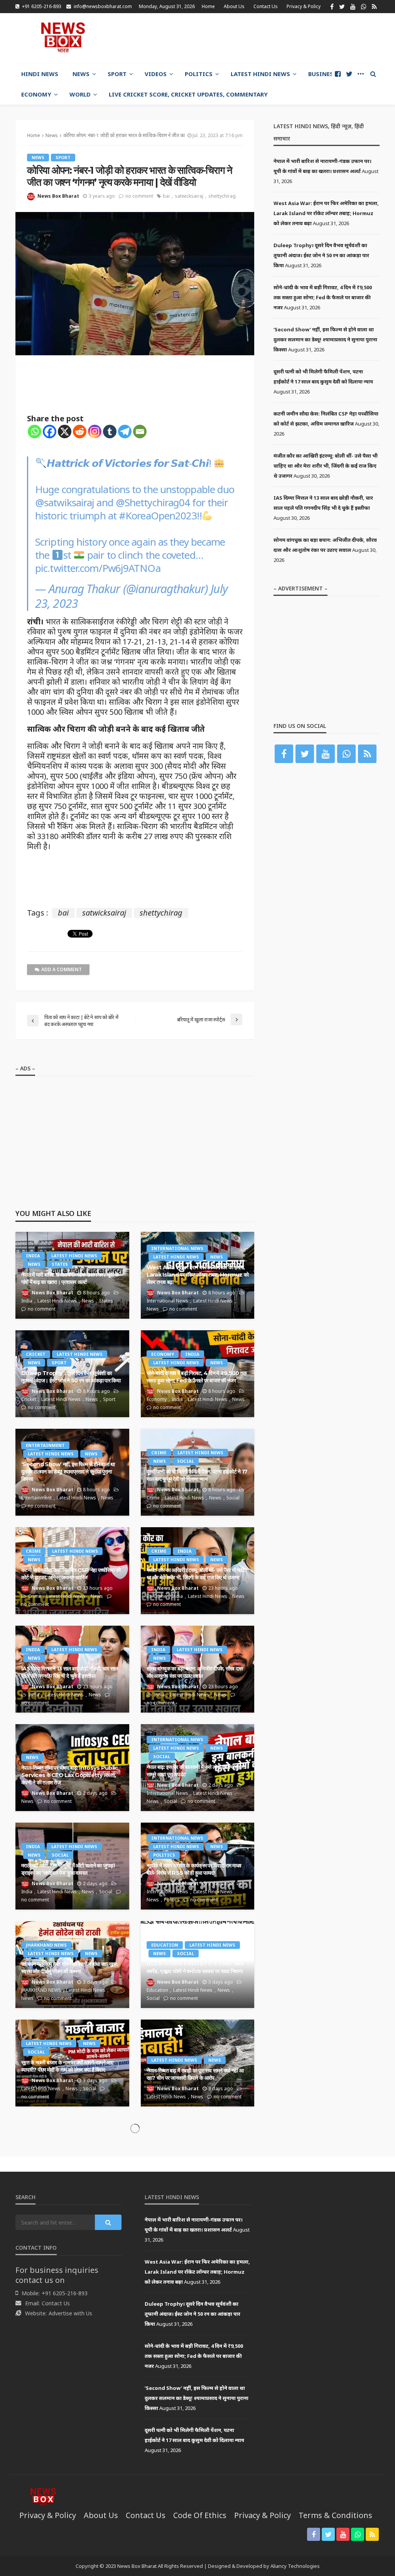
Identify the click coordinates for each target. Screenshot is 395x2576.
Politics (199, 74)
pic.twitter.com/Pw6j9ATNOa (98, 568)
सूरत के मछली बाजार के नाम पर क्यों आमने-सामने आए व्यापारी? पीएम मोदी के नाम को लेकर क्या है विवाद (67, 2066)
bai (166, 196)
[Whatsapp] (35, 432)
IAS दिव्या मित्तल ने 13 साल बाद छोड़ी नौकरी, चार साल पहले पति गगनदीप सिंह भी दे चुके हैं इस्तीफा (69, 1672)
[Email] (140, 432)
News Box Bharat (58, 196)
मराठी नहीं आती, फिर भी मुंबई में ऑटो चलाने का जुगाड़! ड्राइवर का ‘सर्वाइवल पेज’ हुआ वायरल (68, 1869)
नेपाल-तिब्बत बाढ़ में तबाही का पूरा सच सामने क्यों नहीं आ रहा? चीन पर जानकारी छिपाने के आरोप (195, 2074)
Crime (159, 1452)
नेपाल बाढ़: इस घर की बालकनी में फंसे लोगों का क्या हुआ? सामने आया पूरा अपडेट (196, 1771)
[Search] (373, 74)
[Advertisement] (289, 37)
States (60, 1264)
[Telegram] (125, 432)
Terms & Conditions (335, 2515)
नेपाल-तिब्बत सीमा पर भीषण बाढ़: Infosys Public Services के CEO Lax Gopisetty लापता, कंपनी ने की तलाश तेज (69, 1775)
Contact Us (266, 6)
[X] (65, 432)
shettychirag (222, 196)
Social (186, 1461)
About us (234, 6)
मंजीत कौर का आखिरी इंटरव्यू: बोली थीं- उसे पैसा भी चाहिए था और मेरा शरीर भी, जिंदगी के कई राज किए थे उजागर (197, 1574)
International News (177, 1248)
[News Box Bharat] (63, 37)
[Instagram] (95, 432)
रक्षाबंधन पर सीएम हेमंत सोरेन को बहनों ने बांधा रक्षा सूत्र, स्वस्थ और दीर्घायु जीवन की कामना (70, 1968)
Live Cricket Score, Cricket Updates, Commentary (188, 94)
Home (208, 6)
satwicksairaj (189, 196)
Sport (117, 74)
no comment (139, 196)
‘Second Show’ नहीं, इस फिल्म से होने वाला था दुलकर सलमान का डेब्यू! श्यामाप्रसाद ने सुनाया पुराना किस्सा (68, 1471)
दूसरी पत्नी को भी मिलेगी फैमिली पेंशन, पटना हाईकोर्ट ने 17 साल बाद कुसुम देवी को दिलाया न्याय (197, 1475)
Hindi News (40, 74)
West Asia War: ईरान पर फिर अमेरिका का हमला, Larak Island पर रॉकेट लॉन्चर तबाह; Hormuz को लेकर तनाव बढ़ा (198, 1274)
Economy (36, 94)
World (80, 94)
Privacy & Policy (304, 6)
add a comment (62, 969)
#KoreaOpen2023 (158, 516)
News (81, 74)
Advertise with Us (70, 2313)
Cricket (36, 1354)
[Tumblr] (110, 432)
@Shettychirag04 (153, 502)
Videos (156, 74)
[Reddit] (80, 432)
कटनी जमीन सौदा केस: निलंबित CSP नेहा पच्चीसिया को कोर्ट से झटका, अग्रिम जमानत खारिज (71, 1574)
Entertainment (45, 1445)
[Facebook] (50, 432)
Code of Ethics (200, 2515)
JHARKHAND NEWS (46, 1945)
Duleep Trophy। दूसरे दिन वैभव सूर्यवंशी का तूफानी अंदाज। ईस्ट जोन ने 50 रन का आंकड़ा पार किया (71, 1377)
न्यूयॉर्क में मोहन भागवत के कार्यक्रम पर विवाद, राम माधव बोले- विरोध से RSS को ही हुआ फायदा (194, 1869)
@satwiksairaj (65, 502)
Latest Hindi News (260, 74)
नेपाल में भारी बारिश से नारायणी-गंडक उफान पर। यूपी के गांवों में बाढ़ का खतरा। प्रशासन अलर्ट (70, 1278)
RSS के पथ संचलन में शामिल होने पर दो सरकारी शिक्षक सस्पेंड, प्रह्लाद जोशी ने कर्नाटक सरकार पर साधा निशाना (195, 1968)
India (33, 1256)
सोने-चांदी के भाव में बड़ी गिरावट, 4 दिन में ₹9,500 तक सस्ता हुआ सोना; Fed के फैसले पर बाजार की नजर (197, 1377)
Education (165, 1945)
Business (322, 74)
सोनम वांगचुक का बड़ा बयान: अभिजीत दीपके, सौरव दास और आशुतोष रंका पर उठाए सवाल (195, 1672)
